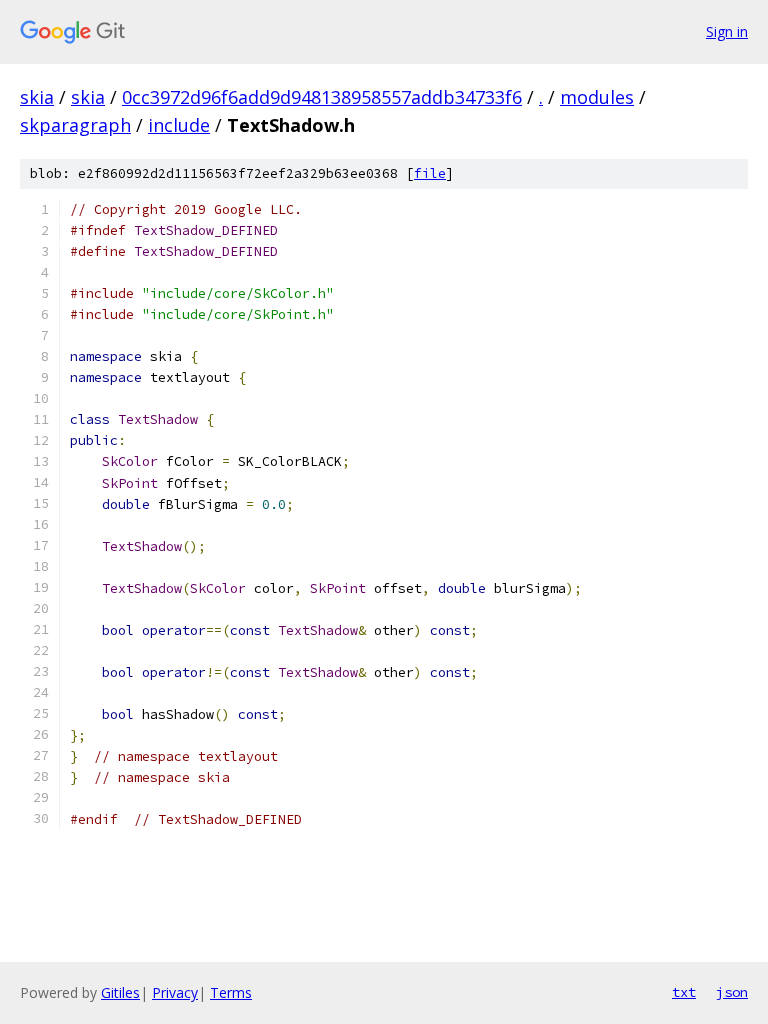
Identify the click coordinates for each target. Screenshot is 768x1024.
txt (684, 992)
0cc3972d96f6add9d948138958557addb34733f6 (322, 97)
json (732, 992)
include (179, 125)
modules (597, 97)
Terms (231, 992)
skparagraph (75, 125)
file (430, 173)
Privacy (175, 992)
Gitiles (120, 992)
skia (37, 97)
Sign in (727, 31)
